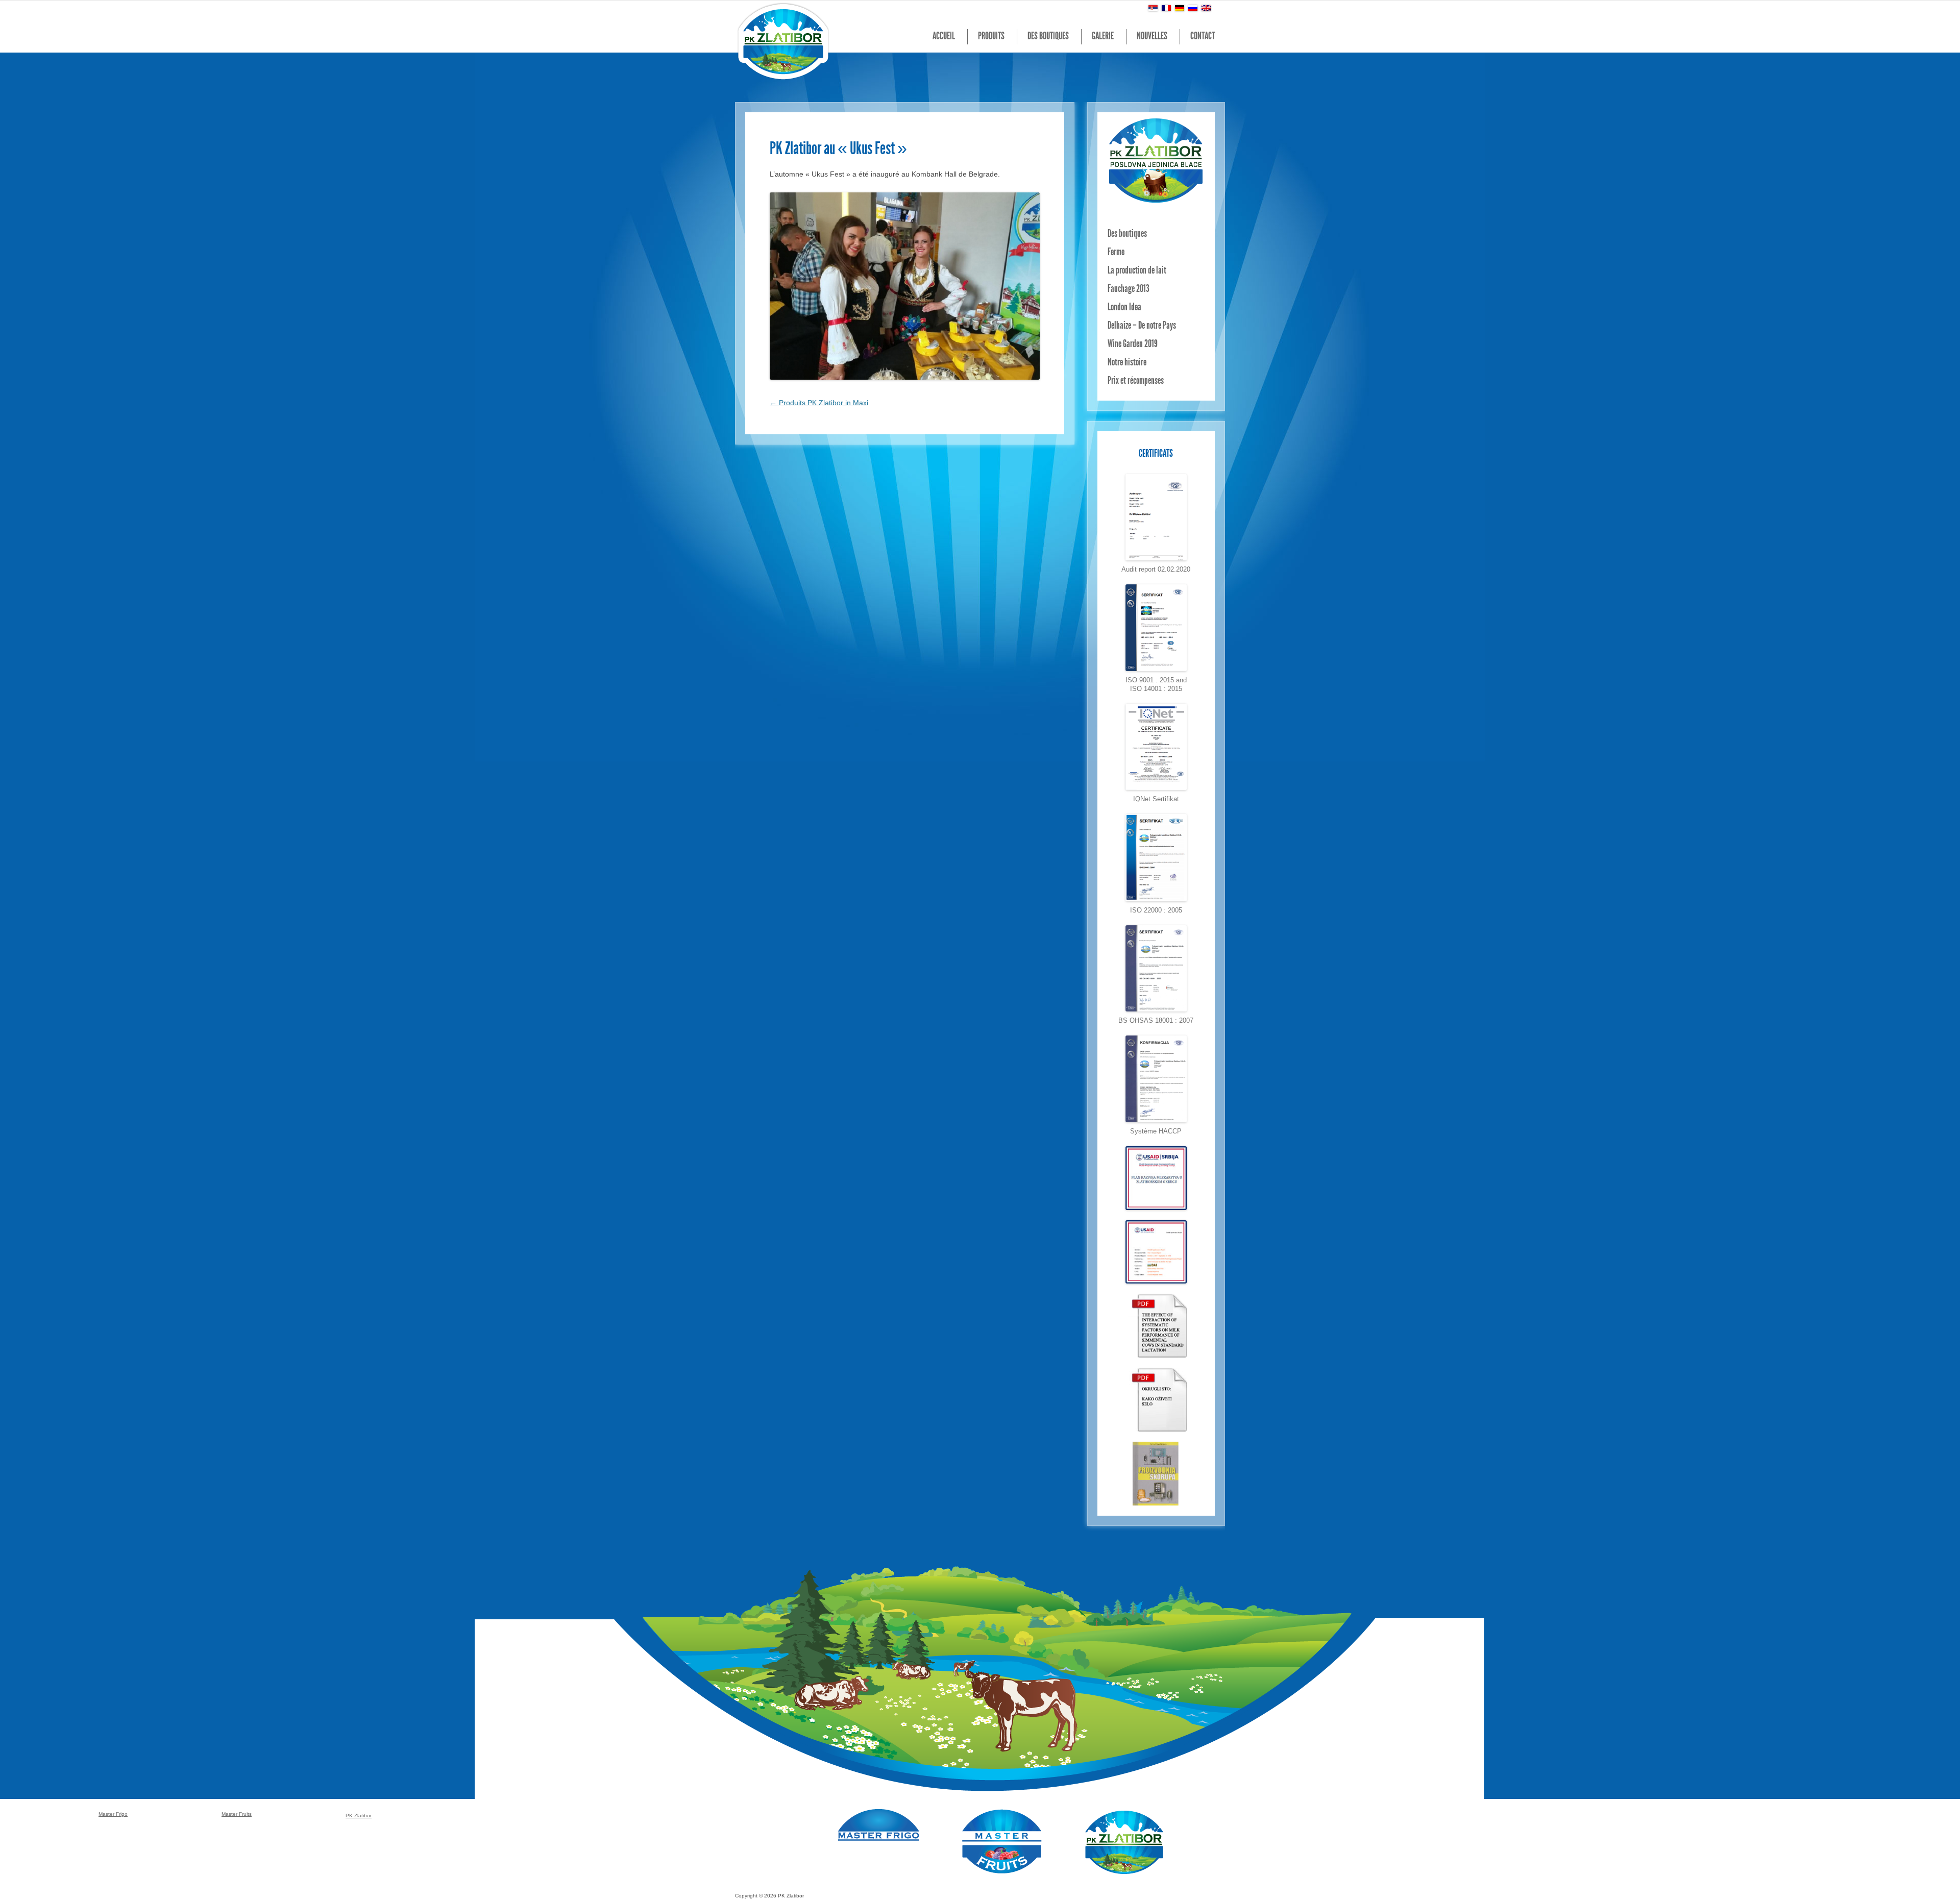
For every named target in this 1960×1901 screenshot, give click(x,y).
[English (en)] (1206, 8)
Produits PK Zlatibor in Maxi (819, 403)
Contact (1203, 37)
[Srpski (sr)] (1153, 8)
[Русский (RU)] (1193, 8)
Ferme (1116, 253)
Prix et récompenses (1136, 381)
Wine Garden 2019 (1133, 344)
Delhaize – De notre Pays (1142, 326)
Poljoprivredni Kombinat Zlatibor (784, 41)
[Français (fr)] (1166, 8)
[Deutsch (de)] (1180, 8)
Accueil (944, 37)
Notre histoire (1127, 363)
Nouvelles (1152, 37)
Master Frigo (879, 1825)
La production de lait (1137, 271)
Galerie (1103, 37)
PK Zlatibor (1124, 1842)
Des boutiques (1048, 37)
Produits (991, 37)
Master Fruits (1002, 1842)
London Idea (1124, 308)
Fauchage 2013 (1129, 289)
